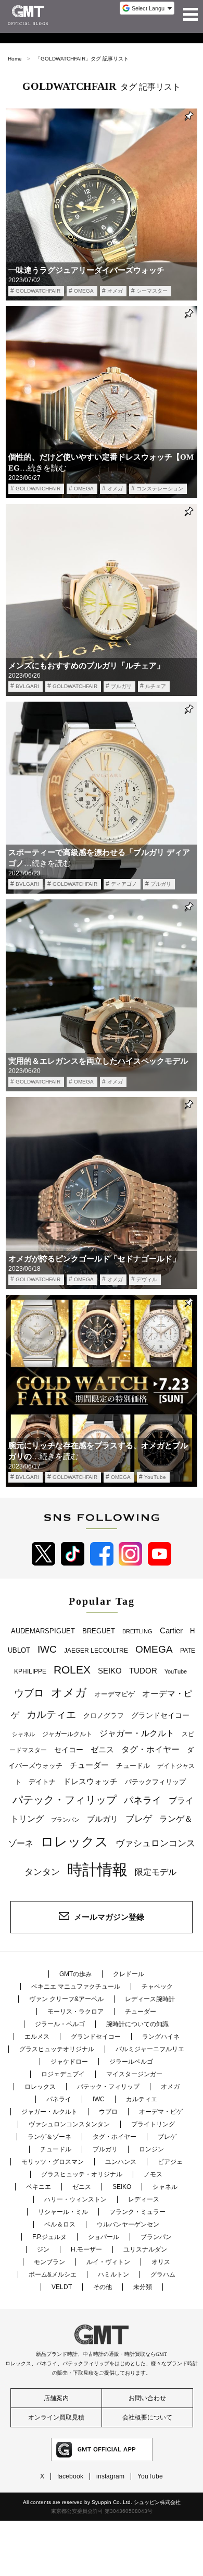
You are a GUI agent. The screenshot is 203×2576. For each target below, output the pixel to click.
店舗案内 (56, 2398)
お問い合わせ (147, 2398)
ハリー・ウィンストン (75, 2199)
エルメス (37, 2037)
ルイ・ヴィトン (108, 2262)
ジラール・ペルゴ (60, 2024)
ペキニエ (39, 2187)
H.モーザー (86, 2249)
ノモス (153, 2174)
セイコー (69, 1750)
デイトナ (42, 1782)
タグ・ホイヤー (150, 1749)
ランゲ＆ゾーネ (49, 2137)
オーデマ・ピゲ (161, 2112)
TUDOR (143, 1671)
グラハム (163, 2274)
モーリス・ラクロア (75, 2012)
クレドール (129, 1974)
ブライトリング (153, 2124)
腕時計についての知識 (137, 2024)
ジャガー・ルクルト (137, 1733)
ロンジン (151, 2149)
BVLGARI (27, 686)
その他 (103, 2287)
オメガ (115, 291)
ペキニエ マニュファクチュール (76, 1987)
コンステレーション (160, 489)
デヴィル (147, 1279)
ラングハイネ (161, 2037)
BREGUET (99, 1631)
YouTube (155, 1477)
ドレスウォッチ (90, 1781)
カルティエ (51, 1714)
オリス (161, 2262)
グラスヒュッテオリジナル (57, 2049)
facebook (70, 2476)
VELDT (62, 2287)
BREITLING (137, 1631)
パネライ (143, 1800)
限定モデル (156, 1872)
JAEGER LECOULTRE (96, 1651)
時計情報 (97, 1869)
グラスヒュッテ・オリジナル (82, 2174)
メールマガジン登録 (109, 1917)
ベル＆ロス (60, 2224)
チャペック (157, 1987)
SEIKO (110, 1671)
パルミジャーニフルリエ (150, 2049)
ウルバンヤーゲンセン (128, 2224)
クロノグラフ (104, 1716)
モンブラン (49, 2262)
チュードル (133, 1766)
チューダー (89, 1765)
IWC (47, 1649)
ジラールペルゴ (131, 2062)
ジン (43, 2249)
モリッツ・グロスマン (53, 2162)
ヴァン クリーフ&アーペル (66, 1999)
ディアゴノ (124, 884)
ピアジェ (170, 2162)
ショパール (104, 2237)
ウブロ (29, 1693)
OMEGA (84, 291)
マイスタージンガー (134, 2074)
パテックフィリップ (155, 1782)
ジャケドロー (69, 2062)
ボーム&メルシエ (53, 2274)
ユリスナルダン (145, 2249)
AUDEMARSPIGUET (43, 1631)
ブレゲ (139, 1819)
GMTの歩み (75, 1974)
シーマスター (152, 291)
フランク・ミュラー (137, 2212)
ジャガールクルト (67, 1734)
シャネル (23, 1734)
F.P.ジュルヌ (49, 2237)
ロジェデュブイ (63, 2074)
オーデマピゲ (115, 1694)
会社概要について (147, 2417)
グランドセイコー (160, 1715)
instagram (110, 2476)
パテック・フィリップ (65, 1800)
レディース (144, 2199)
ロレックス (74, 1841)
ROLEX (72, 1670)
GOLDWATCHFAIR (38, 291)
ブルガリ (121, 686)
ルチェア (156, 686)
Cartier (171, 1631)
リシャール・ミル (63, 2212)
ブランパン (65, 1820)
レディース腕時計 (150, 1999)
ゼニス (102, 1750)
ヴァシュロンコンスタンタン (69, 2124)
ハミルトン (113, 2274)
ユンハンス (121, 2162)
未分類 (143, 2287)
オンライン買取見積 (56, 2417)
